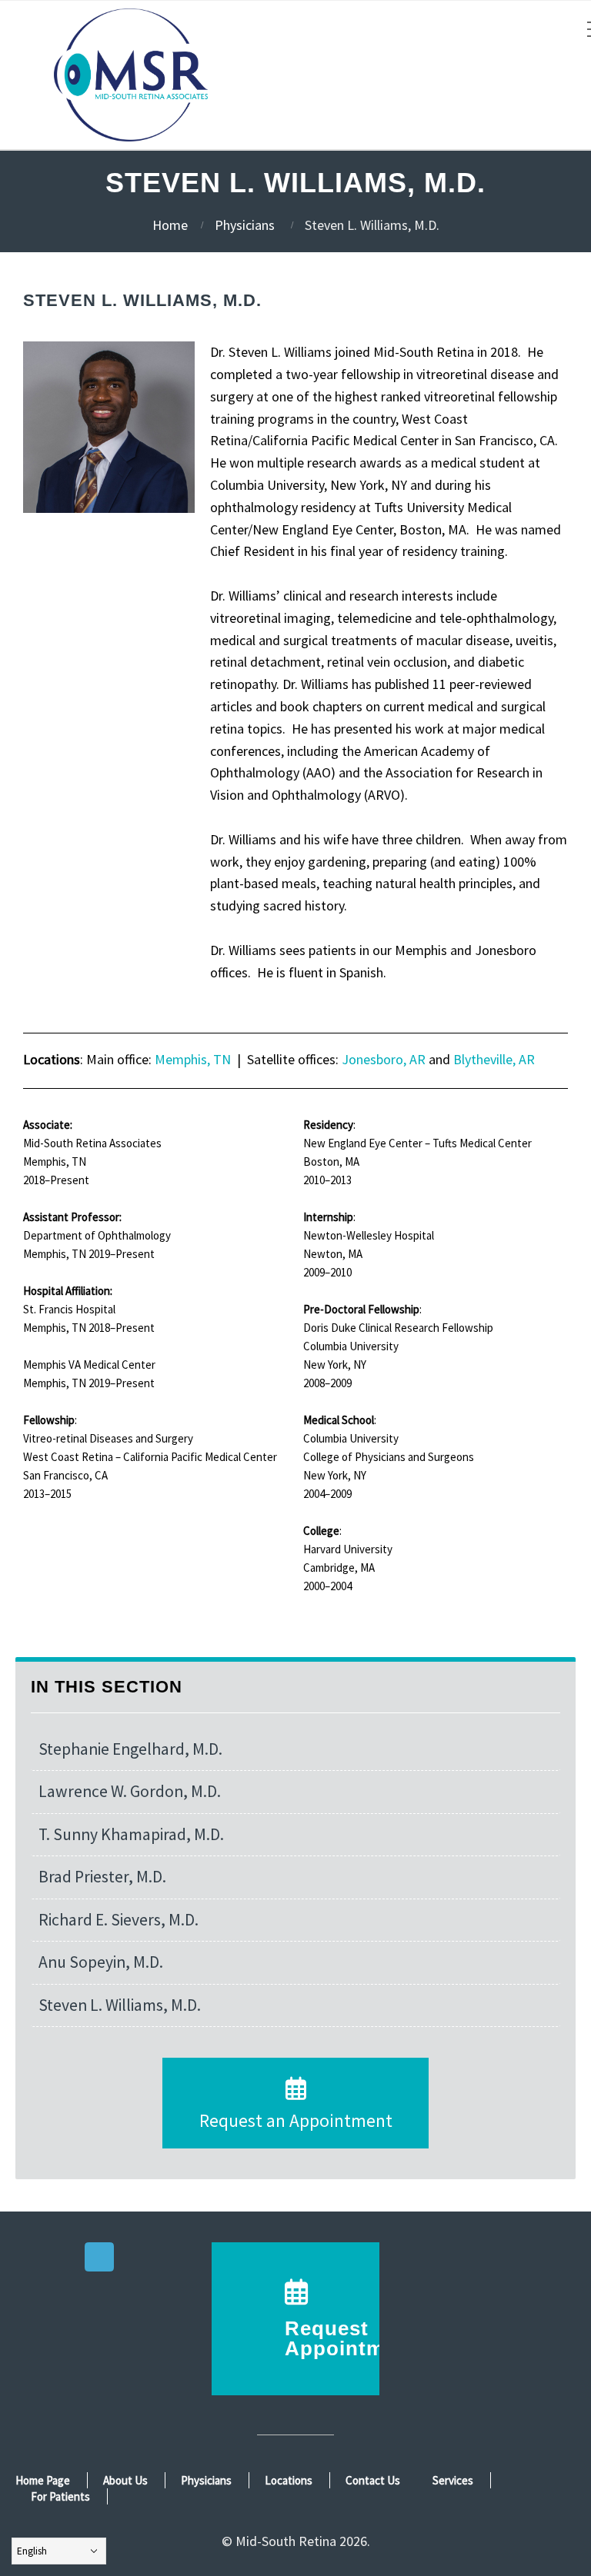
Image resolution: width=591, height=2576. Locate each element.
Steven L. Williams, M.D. (120, 2005)
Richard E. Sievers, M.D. (119, 1920)
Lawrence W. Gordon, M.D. (130, 1791)
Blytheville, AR (496, 1059)
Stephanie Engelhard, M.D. (130, 1749)
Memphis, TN (193, 1059)
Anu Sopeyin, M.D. (101, 1962)
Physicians (245, 225)
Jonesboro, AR (384, 1059)
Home (170, 225)
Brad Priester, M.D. (102, 1877)
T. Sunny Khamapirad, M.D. (131, 1834)
